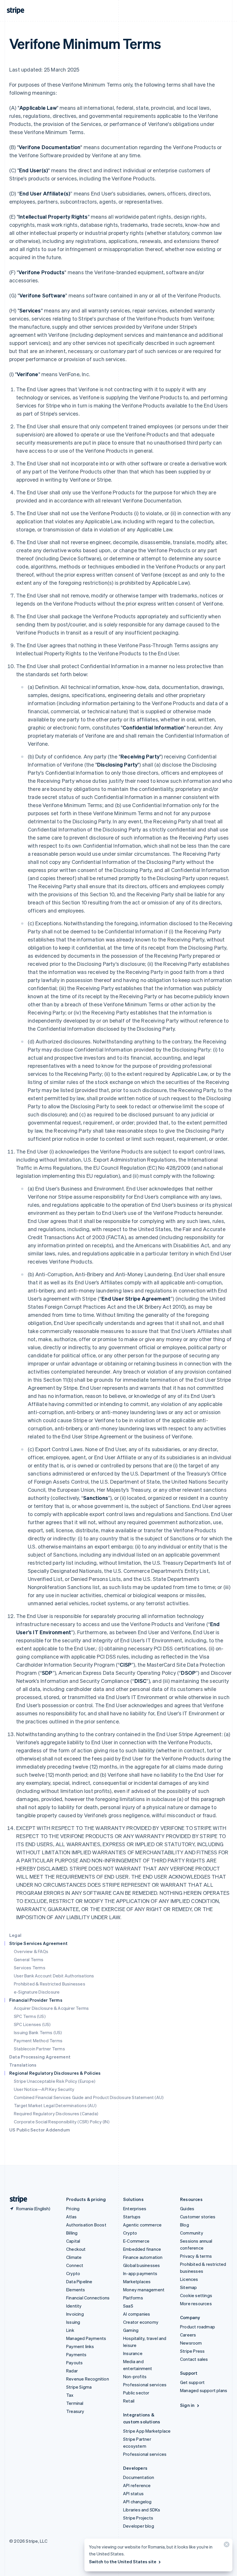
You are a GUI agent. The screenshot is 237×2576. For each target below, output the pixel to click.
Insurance (133, 2353)
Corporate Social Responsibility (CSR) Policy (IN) (62, 2122)
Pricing (73, 2208)
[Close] (226, 2546)
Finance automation (143, 2257)
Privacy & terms (196, 2256)
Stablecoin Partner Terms (39, 2049)
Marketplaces (137, 2281)
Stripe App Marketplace (147, 2431)
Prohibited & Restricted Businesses (50, 1984)
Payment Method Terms (38, 2041)
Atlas (71, 2217)
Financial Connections (88, 2298)
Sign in (187, 2405)
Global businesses (141, 2265)
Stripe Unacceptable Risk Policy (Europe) (55, 2081)
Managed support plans (204, 2390)
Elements (76, 2290)
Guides (187, 2208)
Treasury (75, 2411)
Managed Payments (86, 2338)
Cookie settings (196, 2295)
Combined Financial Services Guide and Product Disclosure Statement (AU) (89, 2097)
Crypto (73, 2273)
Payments (76, 2354)
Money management (144, 2290)
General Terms (29, 1959)
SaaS (128, 2306)
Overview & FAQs (31, 1951)
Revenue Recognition (88, 2379)
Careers (188, 2335)
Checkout (76, 2249)
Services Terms (30, 1968)
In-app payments (140, 2273)
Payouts (74, 2363)
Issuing (73, 2322)
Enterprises (135, 2208)
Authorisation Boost (86, 2225)
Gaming (131, 2330)
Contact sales (194, 2359)
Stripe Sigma (79, 2387)
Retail (129, 2401)
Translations (23, 2065)
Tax (70, 2395)
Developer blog (139, 2526)
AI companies (137, 2314)
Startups (132, 2217)
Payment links (80, 2346)
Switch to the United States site (123, 2562)
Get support (192, 2382)
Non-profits (135, 2376)
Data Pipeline (79, 2281)
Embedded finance (142, 2249)
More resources (196, 2303)
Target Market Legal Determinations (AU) (55, 2105)
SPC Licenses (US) (32, 2024)
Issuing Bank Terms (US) (38, 2032)
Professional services (145, 2385)
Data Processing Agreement (40, 2057)
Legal (15, 1935)
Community (192, 2233)
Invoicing (75, 2314)
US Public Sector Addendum (40, 2130)
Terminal (75, 2403)
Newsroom (191, 2343)
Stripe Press (192, 2351)
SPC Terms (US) (30, 2016)
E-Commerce (136, 2241)
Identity (74, 2306)
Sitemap (188, 2287)
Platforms (133, 2298)
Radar (72, 2371)
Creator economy (141, 2322)
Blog (185, 2225)
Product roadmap (198, 2327)
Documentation (139, 2477)
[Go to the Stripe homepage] (16, 2199)
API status (133, 2493)
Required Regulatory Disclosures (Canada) (56, 2114)
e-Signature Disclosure (37, 1992)
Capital (73, 2241)
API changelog (137, 2502)
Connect (75, 2265)
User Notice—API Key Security (44, 2089)
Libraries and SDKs (142, 2510)
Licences (189, 2279)
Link (70, 2330)
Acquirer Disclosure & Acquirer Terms (51, 2008)
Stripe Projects (138, 2518)
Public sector (136, 2393)
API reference (137, 2485)
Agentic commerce (142, 2225)
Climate (74, 2257)
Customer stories (198, 2217)
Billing (72, 2233)
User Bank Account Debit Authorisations (54, 1976)
